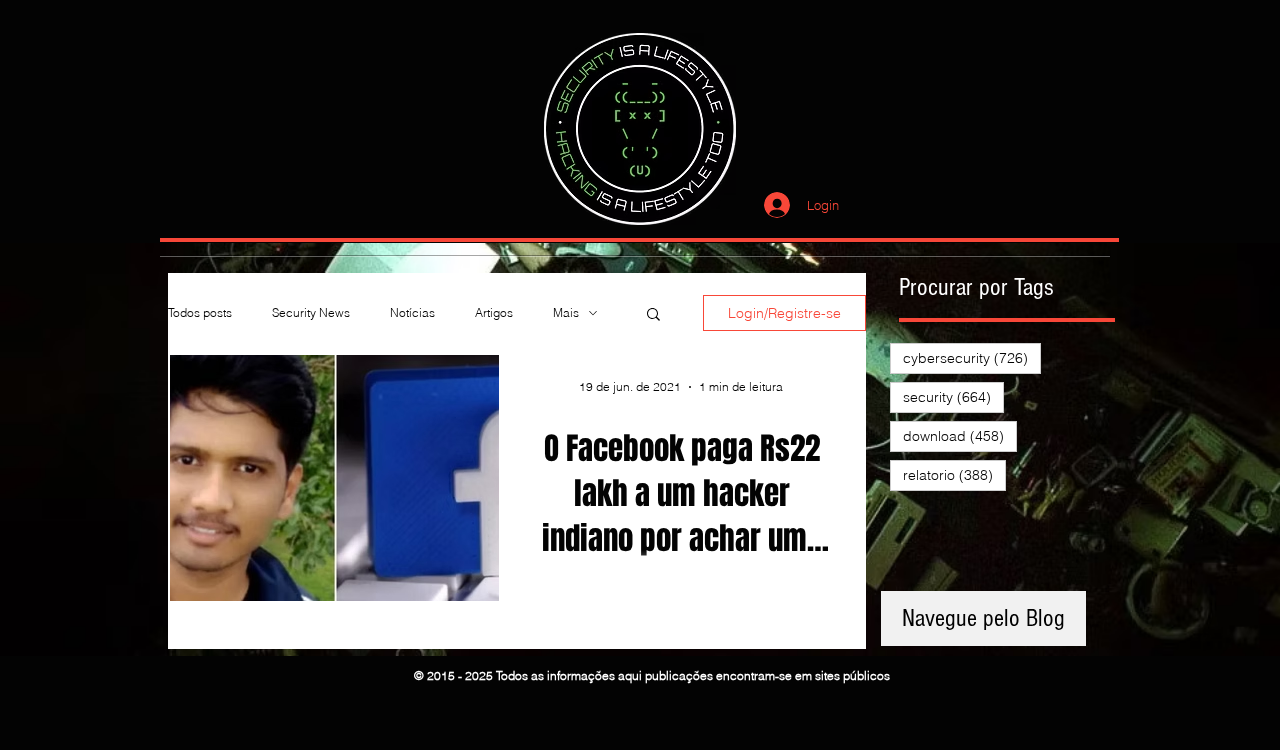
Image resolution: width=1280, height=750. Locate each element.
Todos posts (200, 312)
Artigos (494, 312)
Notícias (412, 312)
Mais (566, 312)
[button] (653, 315)
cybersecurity (972, 357)
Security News (311, 312)
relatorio (954, 474)
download (960, 435)
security (953, 396)
